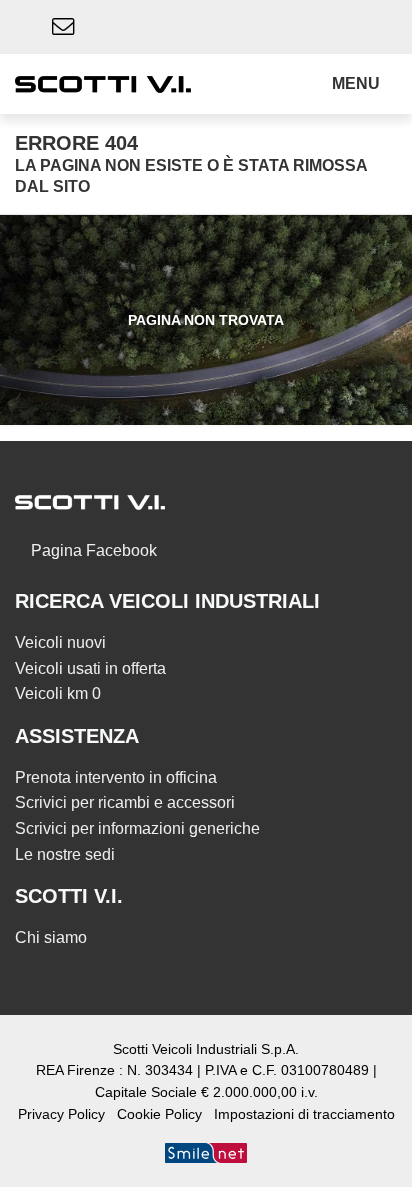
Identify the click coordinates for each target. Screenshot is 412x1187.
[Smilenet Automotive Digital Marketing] (206, 1152)
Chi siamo (51, 937)
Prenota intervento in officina (116, 777)
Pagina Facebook (92, 550)
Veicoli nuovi (60, 642)
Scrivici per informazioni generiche (137, 828)
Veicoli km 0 (58, 693)
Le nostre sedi (65, 854)
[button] (360, 84)
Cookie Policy (159, 1114)
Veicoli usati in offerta (90, 668)
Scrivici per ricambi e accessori (125, 802)
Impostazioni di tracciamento (304, 1114)
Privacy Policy (61, 1114)
